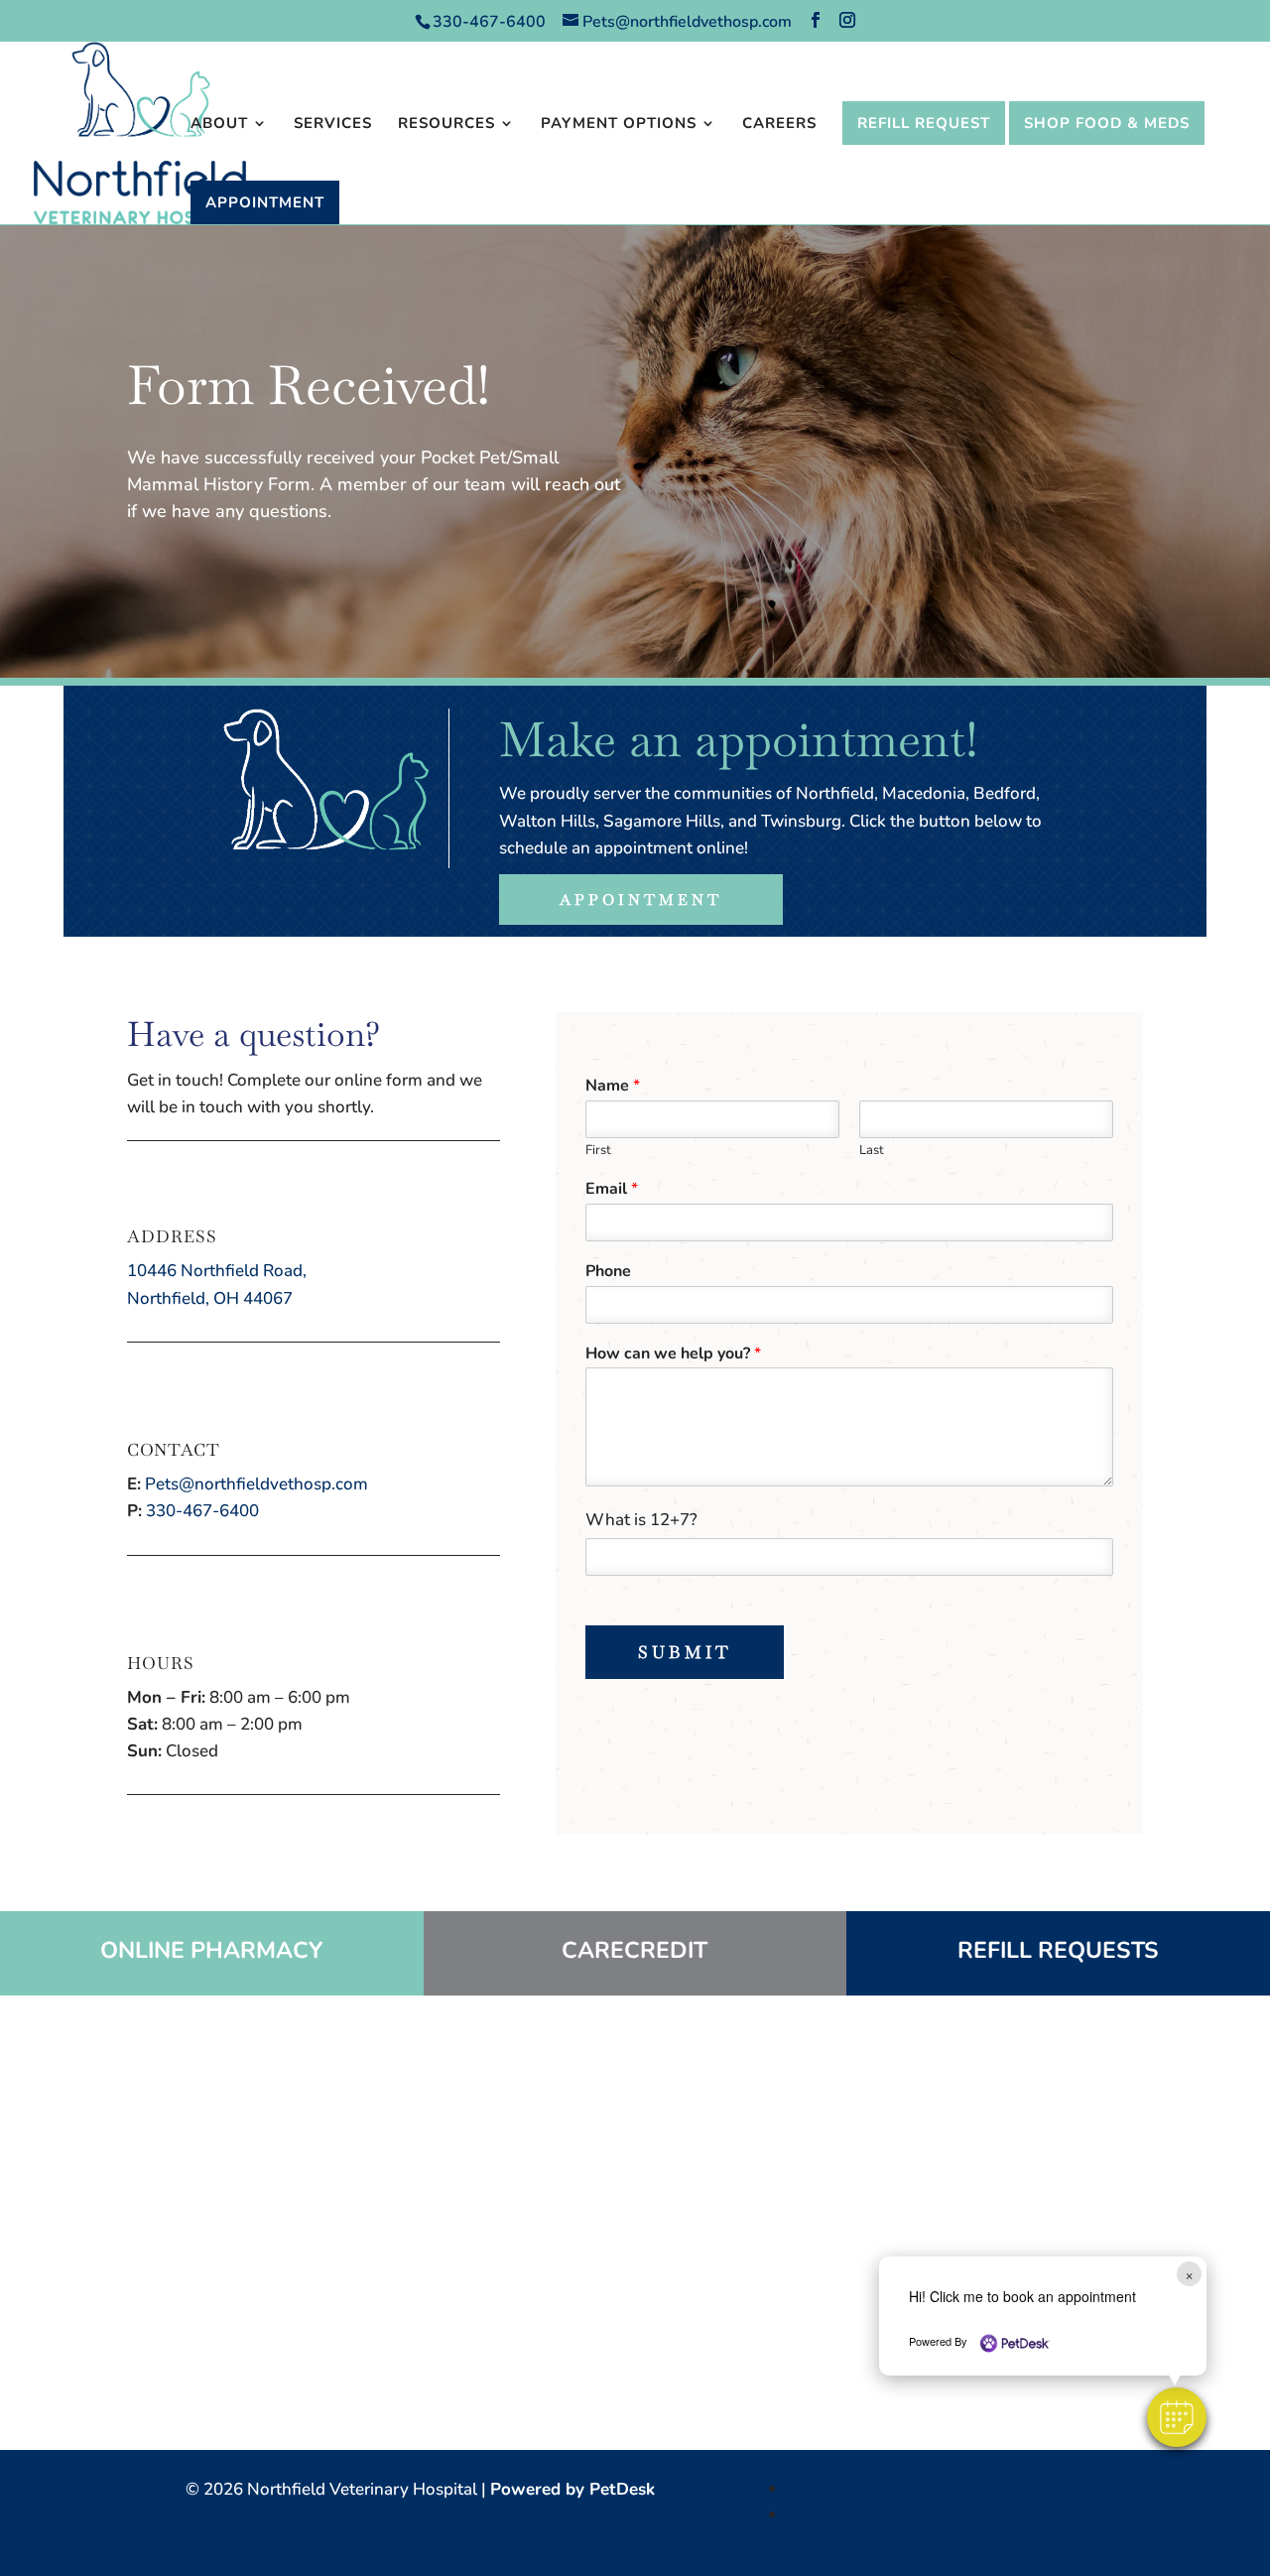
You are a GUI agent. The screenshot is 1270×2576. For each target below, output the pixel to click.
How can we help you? (673, 1354)
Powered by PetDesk (572, 2489)
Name (613, 1086)
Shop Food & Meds (1107, 123)
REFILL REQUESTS (1058, 1950)
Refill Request (924, 123)
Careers (779, 125)
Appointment (265, 202)
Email (612, 1189)
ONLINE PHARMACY (211, 1950)
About (219, 125)
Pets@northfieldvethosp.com (256, 1484)
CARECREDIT (635, 1950)
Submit (685, 1652)
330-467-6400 (491, 22)
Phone (608, 1272)
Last (872, 1151)
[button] (1177, 2417)
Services (333, 125)
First (598, 1151)
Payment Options (619, 125)
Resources (446, 125)
